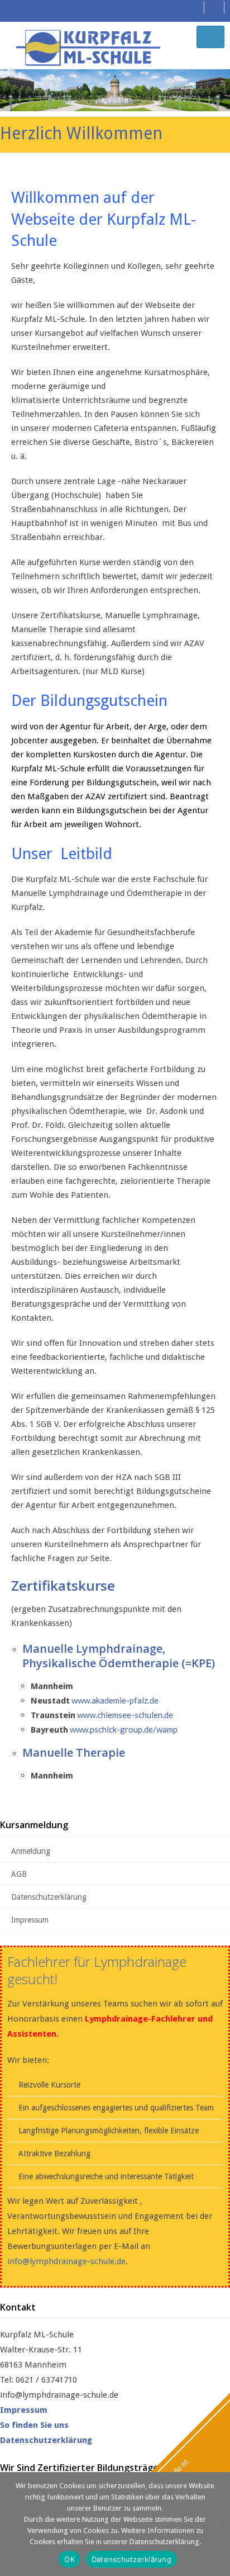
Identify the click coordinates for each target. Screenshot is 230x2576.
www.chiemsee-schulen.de (125, 1715)
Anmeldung (31, 1851)
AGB (19, 1874)
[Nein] (216, 2524)
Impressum (30, 1920)
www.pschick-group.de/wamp (124, 1729)
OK (70, 2559)
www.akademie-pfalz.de (115, 1700)
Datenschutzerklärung (49, 1897)
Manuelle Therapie (74, 1752)
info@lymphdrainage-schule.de (66, 2261)
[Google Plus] (213, 7)
